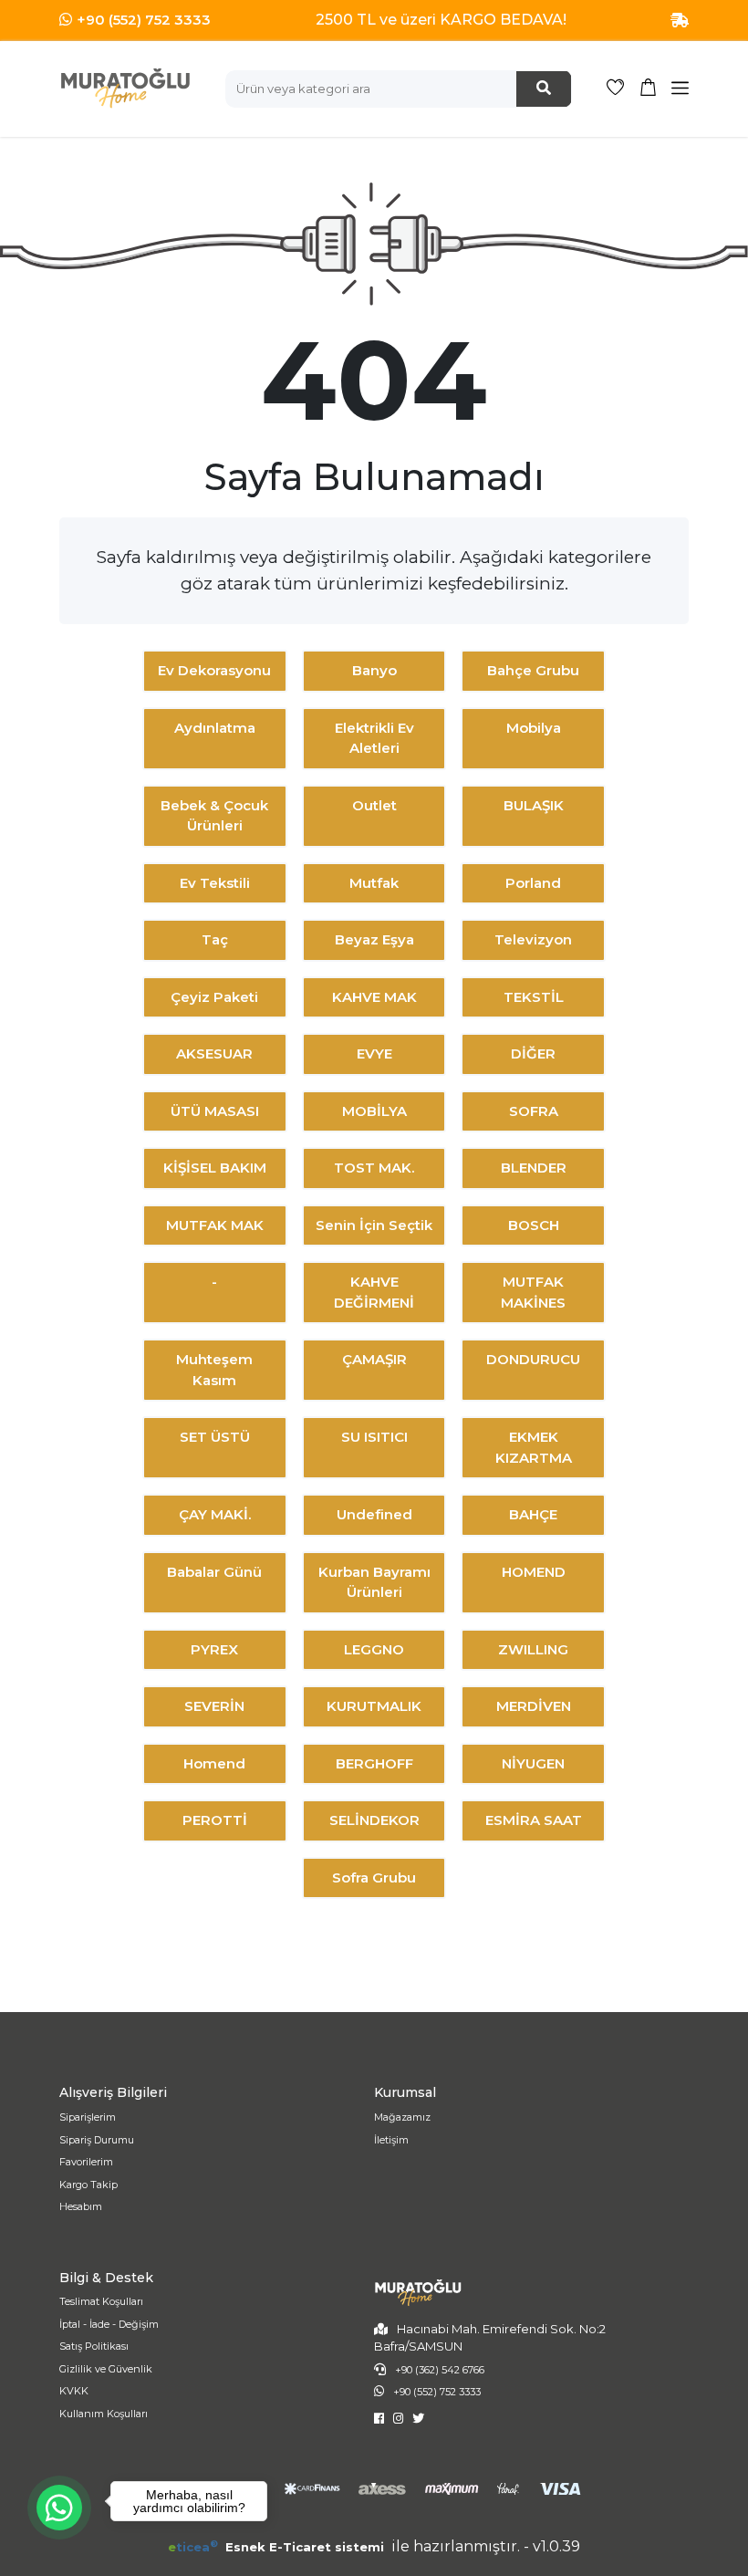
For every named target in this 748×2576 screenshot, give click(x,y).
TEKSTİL (534, 997)
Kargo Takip (88, 2185)
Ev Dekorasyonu (214, 670)
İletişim (391, 2140)
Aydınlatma (215, 728)
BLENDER (534, 1168)
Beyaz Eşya (374, 939)
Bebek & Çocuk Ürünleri (214, 816)
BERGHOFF (374, 1763)
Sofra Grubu (374, 1877)
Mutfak (374, 883)
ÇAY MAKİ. (215, 1514)
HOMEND (534, 1572)
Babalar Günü (214, 1572)
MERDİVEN (534, 1706)
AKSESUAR (214, 1053)
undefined (374, 1514)
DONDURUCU (533, 1359)
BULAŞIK (534, 805)
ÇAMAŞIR (374, 1359)
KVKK (74, 2391)
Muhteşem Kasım (214, 1370)
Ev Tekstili (215, 883)
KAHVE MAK (374, 997)
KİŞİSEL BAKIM (215, 1168)
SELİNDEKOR (374, 1820)
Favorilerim (86, 2162)
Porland (533, 883)
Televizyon (533, 939)
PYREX (214, 1649)
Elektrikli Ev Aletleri (374, 738)
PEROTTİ (215, 1820)
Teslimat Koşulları (101, 2301)
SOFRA (534, 1111)
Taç (215, 939)
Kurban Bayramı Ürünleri (374, 1582)
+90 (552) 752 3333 (144, 20)
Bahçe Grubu (533, 670)
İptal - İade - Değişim (109, 2324)
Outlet (374, 805)
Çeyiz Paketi (214, 997)
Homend (214, 1763)
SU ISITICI (374, 1437)
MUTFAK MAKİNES (533, 1292)
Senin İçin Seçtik (374, 1225)
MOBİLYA (374, 1111)
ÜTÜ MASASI (215, 1111)
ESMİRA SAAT (534, 1820)
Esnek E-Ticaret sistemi (278, 2547)
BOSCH (534, 1225)
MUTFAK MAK (215, 1225)
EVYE (374, 1053)
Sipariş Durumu (97, 2140)
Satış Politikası (94, 2346)
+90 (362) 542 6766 (440, 2370)
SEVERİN (214, 1706)
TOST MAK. (374, 1168)
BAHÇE (533, 1514)
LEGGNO (374, 1649)
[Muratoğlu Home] (125, 88)
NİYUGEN (533, 1763)
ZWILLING (533, 1649)
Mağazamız (402, 2117)
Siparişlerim (88, 2117)
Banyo (374, 670)
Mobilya (534, 728)
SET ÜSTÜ (215, 1437)
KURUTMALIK (374, 1706)
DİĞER (533, 1053)
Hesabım (81, 2206)
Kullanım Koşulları (104, 2414)
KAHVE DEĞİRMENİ (374, 1292)
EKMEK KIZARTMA (534, 1447)
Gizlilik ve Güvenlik (106, 2369)
